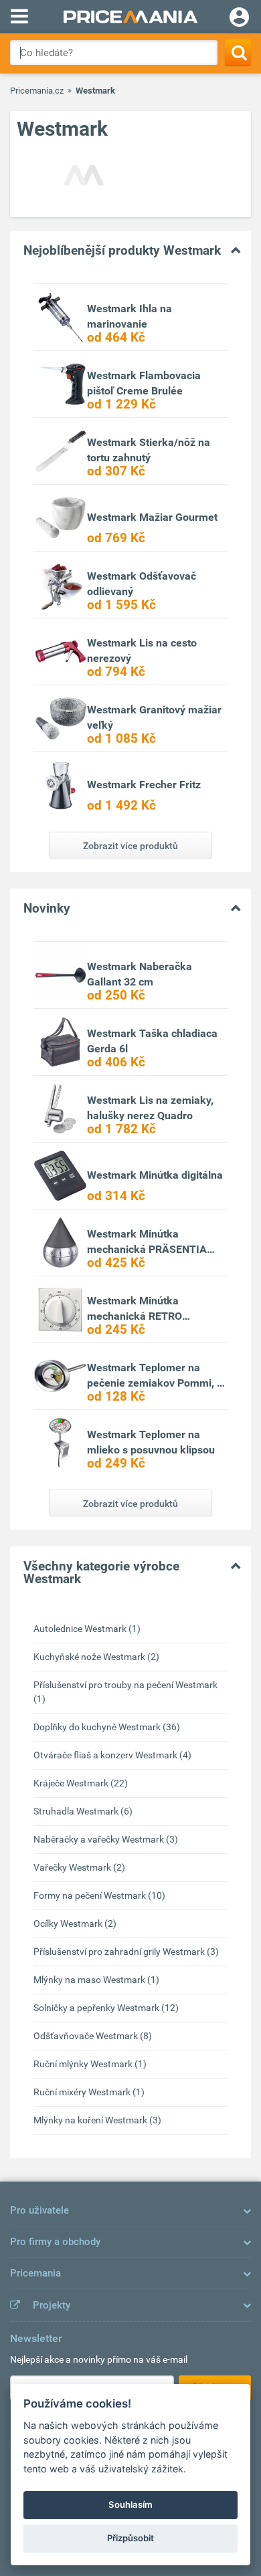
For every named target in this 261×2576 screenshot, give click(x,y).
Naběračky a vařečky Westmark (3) (106, 1839)
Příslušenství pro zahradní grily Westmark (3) (126, 1952)
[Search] (238, 52)
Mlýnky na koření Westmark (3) (97, 2120)
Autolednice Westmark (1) (87, 1629)
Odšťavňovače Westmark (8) (93, 2036)
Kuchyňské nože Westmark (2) (96, 1657)
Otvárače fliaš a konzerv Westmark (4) (112, 1755)
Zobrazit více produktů (130, 846)
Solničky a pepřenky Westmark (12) (106, 2008)
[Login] (239, 19)
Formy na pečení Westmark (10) (99, 1895)
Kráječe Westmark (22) (81, 1783)
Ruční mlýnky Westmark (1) (90, 2064)
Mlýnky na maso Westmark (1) (96, 1980)
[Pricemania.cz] (130, 17)
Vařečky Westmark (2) (79, 1867)
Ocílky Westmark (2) (75, 1923)
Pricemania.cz (37, 91)
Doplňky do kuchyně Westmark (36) (107, 1727)
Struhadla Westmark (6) (83, 1811)
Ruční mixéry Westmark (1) (89, 2092)
